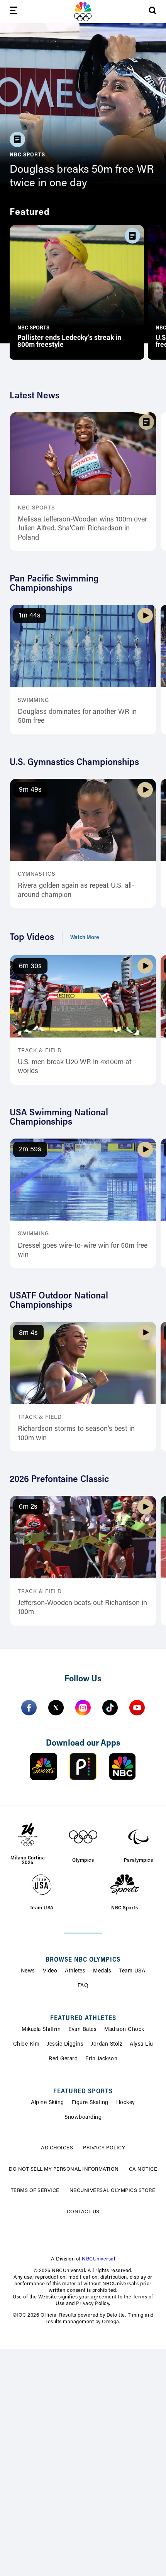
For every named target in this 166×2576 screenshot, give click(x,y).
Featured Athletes (83, 2019)
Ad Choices (57, 2148)
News (28, 1971)
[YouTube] (137, 1708)
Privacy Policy (104, 2148)
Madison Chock (124, 2030)
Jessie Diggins (65, 2044)
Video (50, 1971)
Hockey (126, 2103)
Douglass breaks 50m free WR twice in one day (82, 177)
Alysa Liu (141, 2044)
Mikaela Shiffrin (41, 2030)
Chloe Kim (26, 2044)
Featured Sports (83, 2092)
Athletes (75, 1971)
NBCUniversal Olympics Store (113, 2191)
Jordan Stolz (107, 2044)
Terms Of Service (35, 2191)
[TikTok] (110, 1708)
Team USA (132, 1971)
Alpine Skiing (47, 2103)
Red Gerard (63, 2059)
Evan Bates (82, 2030)
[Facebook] (29, 1708)
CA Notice (143, 2169)
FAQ (83, 1986)
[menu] (14, 12)
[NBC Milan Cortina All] (83, 12)
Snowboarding (83, 2118)
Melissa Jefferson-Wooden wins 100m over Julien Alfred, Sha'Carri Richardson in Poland (82, 529)
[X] (56, 1708)
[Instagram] (83, 1708)
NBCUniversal (98, 2259)
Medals (102, 1971)
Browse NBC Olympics (83, 1960)
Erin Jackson (101, 2059)
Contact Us (83, 2212)
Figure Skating (90, 2103)
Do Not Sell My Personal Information (64, 2169)
